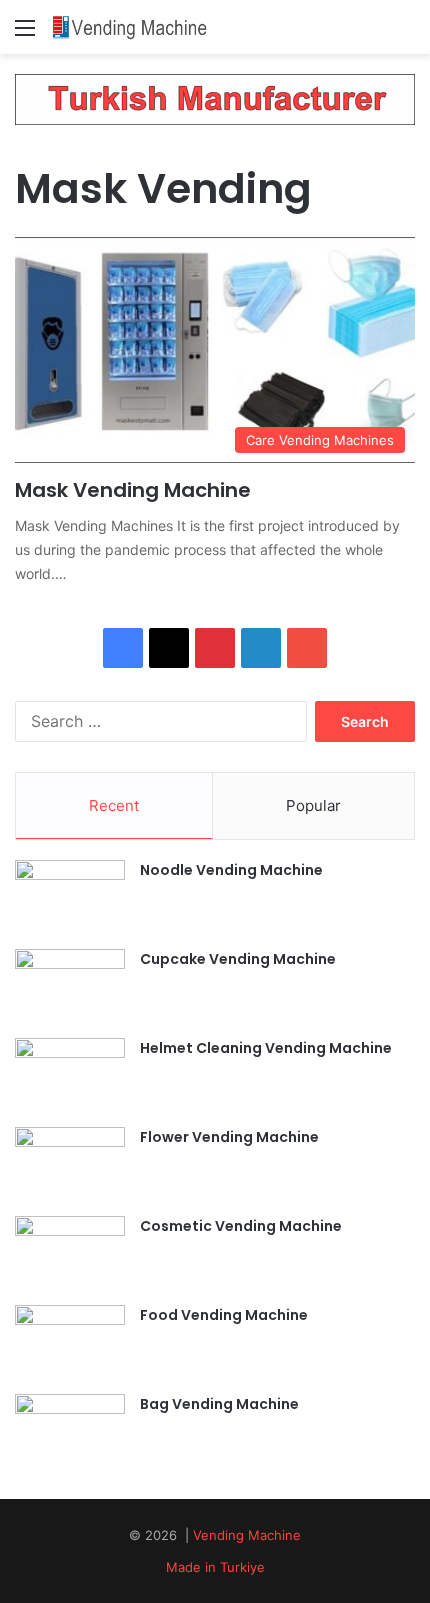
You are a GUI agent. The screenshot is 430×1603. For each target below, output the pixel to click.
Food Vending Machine (224, 1315)
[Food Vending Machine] (70, 1342)
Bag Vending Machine (219, 1404)
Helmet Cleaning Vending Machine (266, 1048)
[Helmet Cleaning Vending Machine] (70, 1075)
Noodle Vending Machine (231, 870)
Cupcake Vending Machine (238, 959)
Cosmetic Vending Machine (241, 1226)
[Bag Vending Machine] (70, 1431)
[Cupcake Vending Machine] (70, 986)
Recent (114, 805)
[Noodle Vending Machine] (70, 897)
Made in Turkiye (215, 1567)
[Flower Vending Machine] (70, 1164)
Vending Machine (247, 1535)
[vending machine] (130, 27)
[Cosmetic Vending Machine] (70, 1253)
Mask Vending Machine (133, 490)
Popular (313, 805)
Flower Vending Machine (229, 1137)
